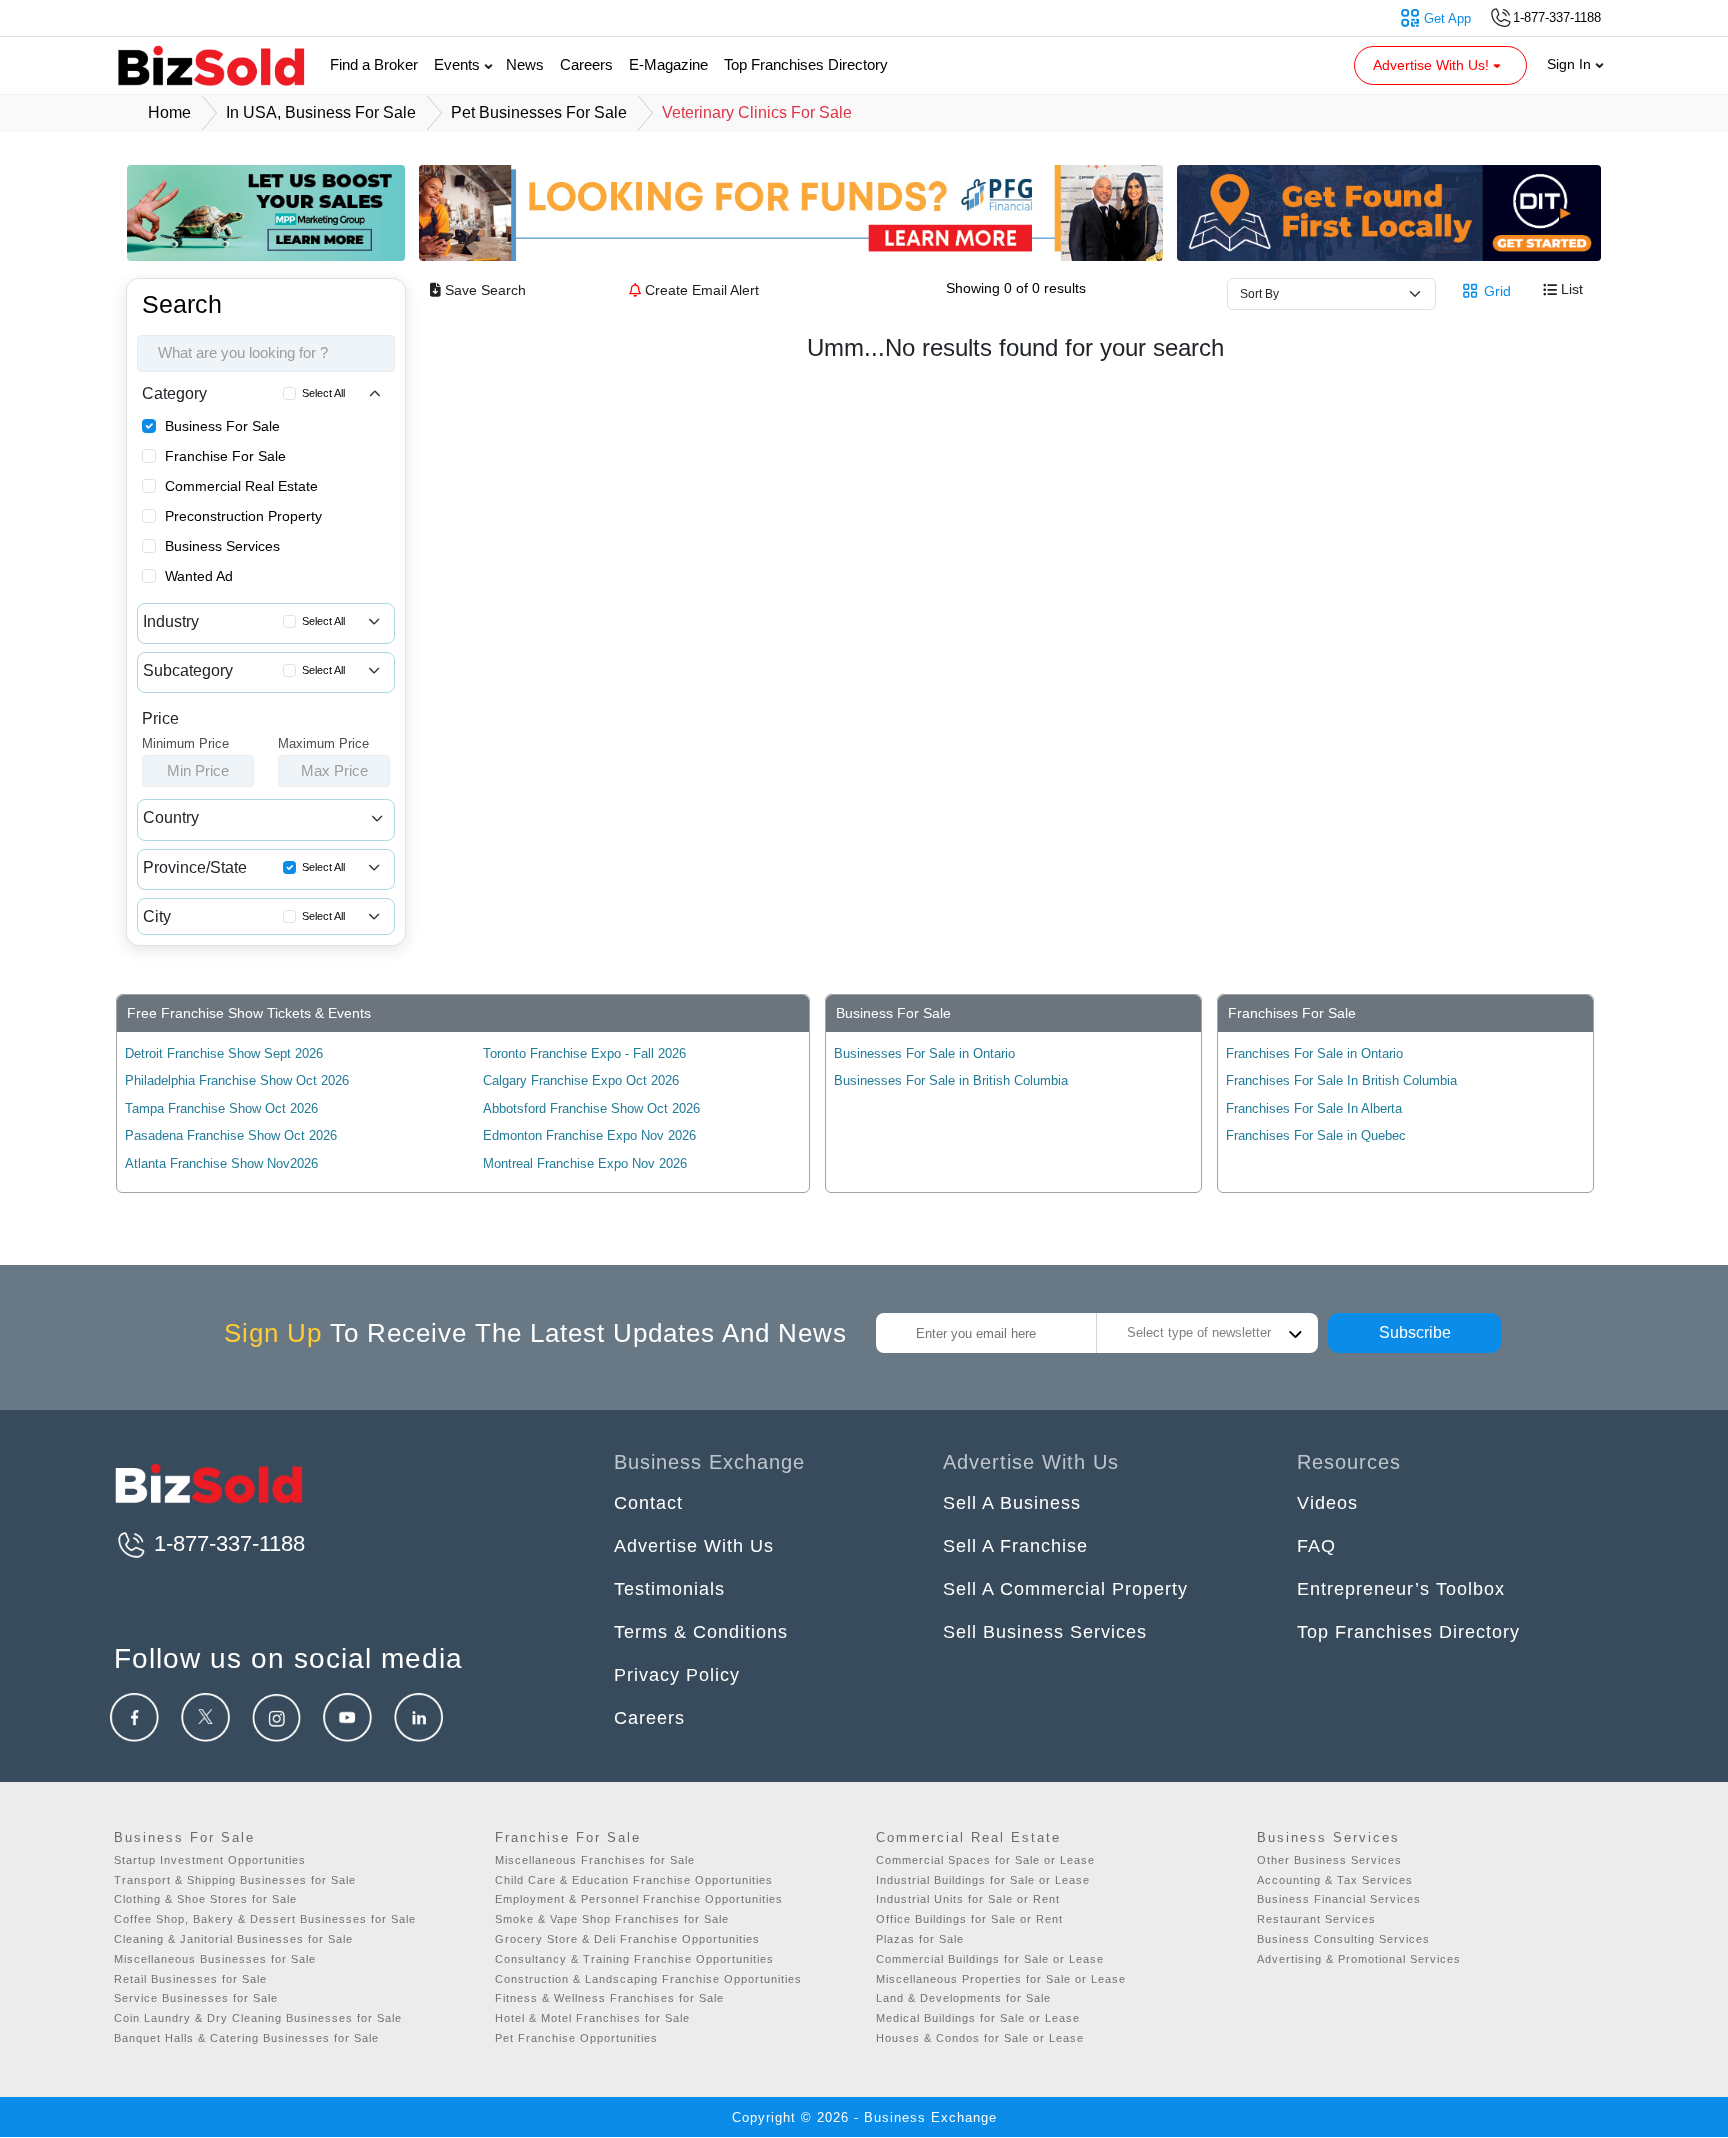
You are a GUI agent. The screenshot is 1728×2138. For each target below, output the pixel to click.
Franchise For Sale (225, 456)
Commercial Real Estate (241, 486)
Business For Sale (222, 426)
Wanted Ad (199, 576)
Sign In (1571, 64)
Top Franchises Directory (806, 64)
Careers (586, 64)
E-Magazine (668, 64)
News (525, 64)
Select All (323, 393)
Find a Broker (374, 64)
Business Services (222, 546)
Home (169, 112)
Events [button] (459, 64)
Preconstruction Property (243, 516)
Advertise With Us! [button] (1433, 65)
